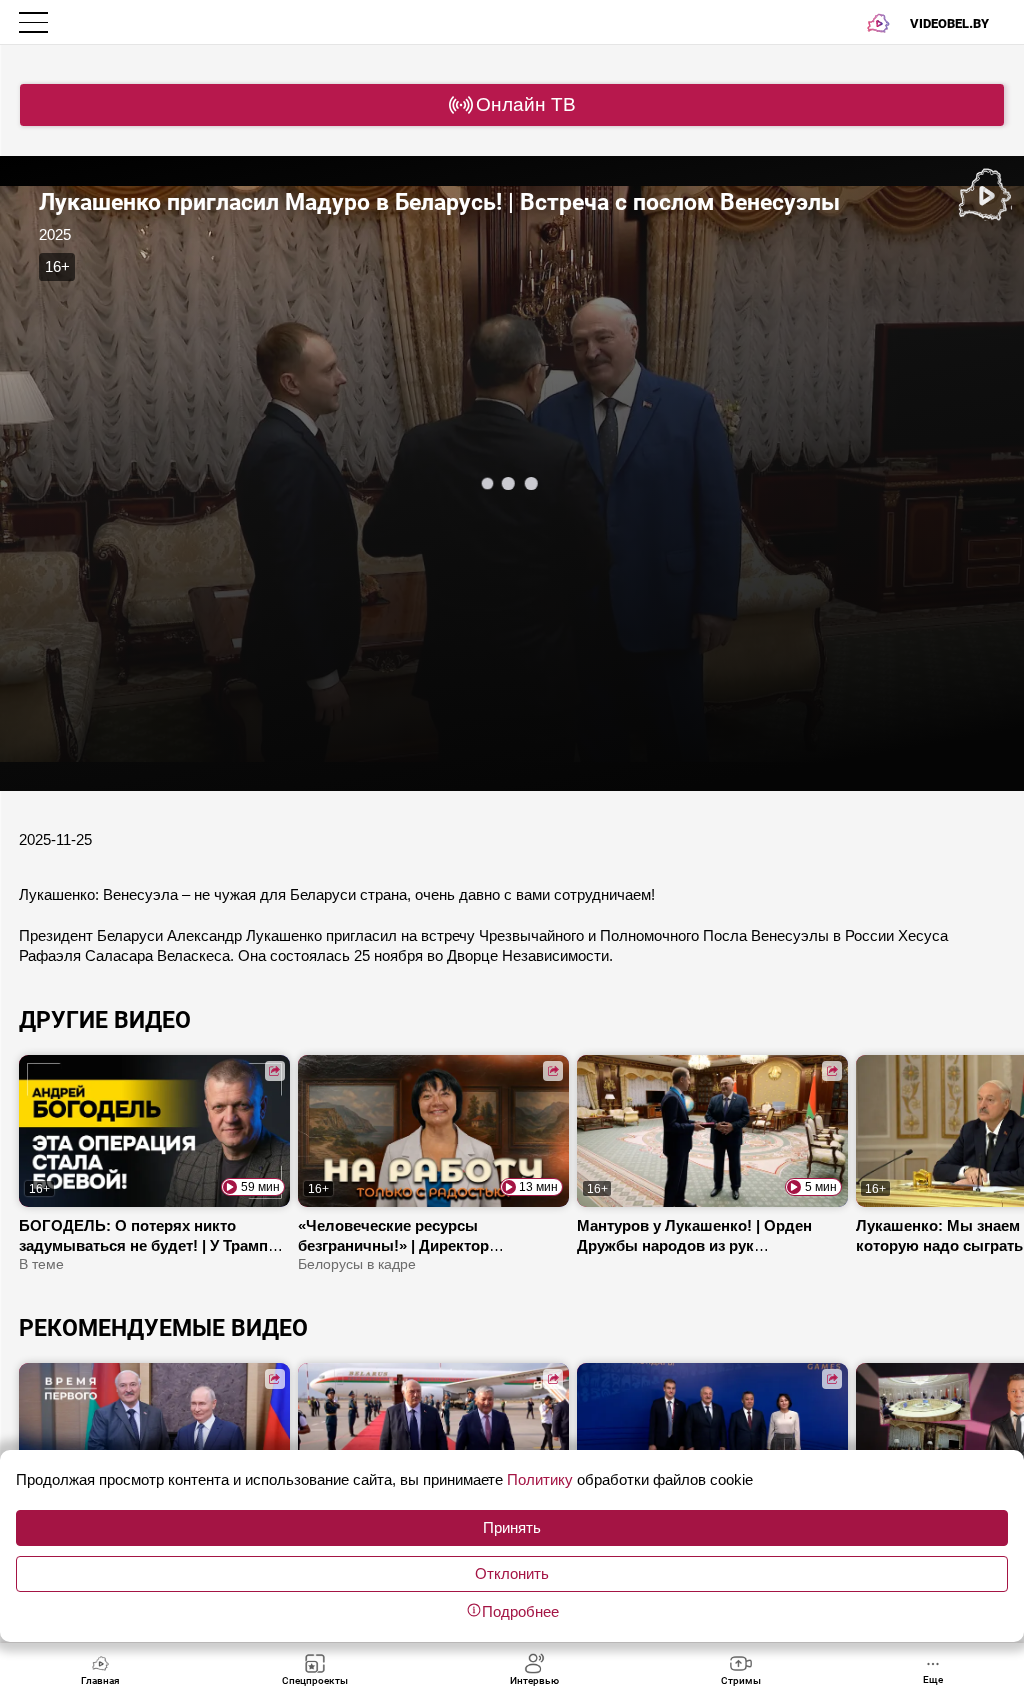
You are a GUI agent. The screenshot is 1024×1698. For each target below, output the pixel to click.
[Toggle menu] (35, 22)
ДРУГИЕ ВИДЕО (105, 1020)
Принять (512, 1527)
